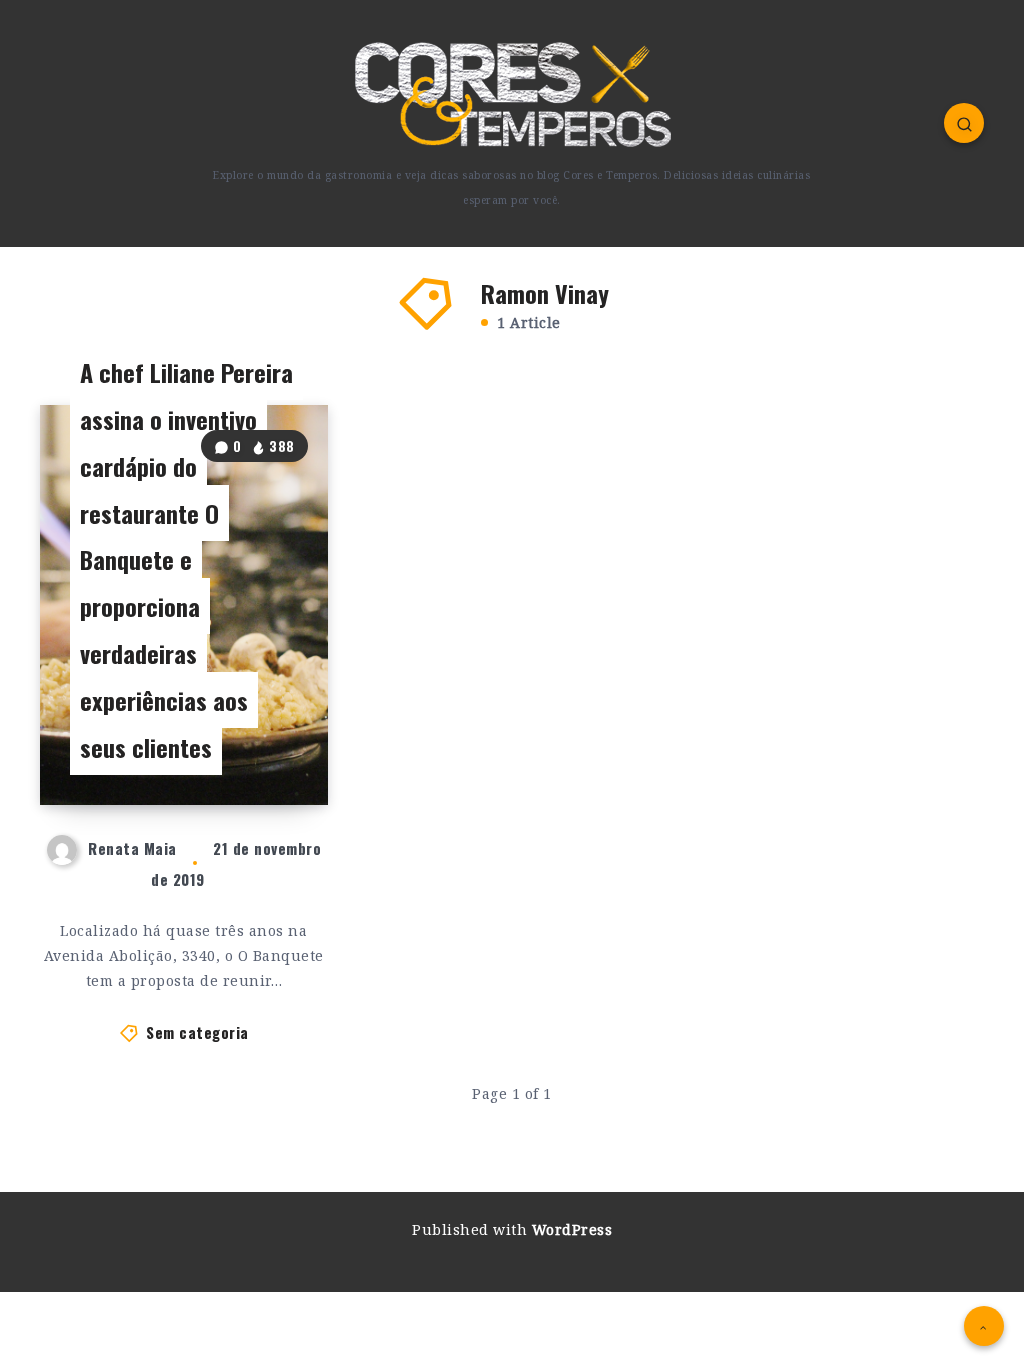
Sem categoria (197, 1032)
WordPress (572, 1229)
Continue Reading (260, 749)
